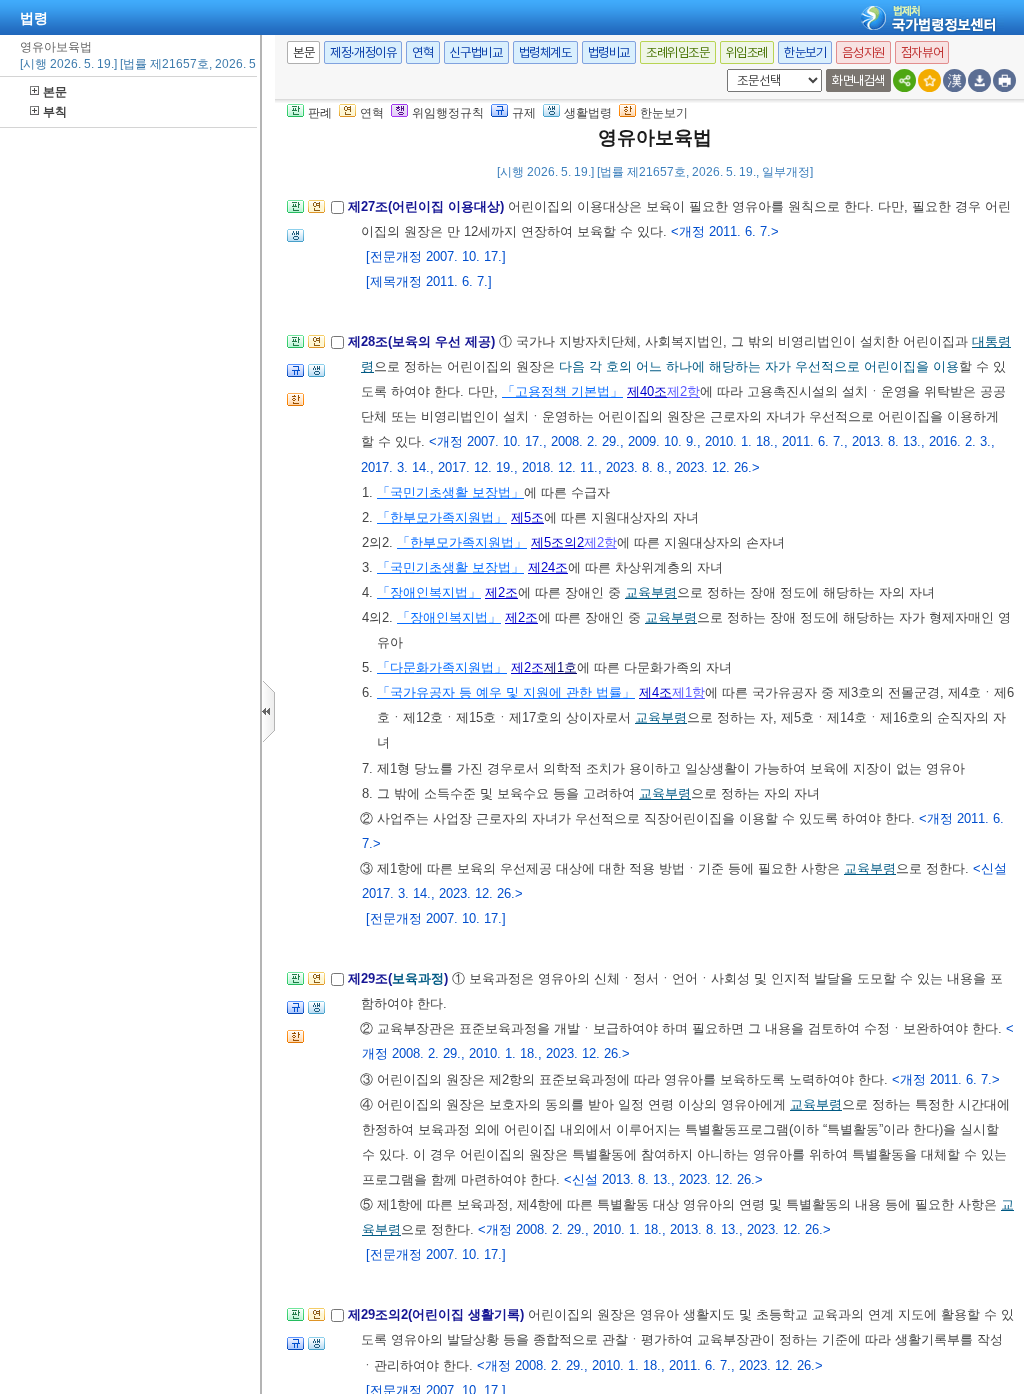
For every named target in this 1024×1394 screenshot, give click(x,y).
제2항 (683, 391)
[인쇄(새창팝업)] (1004, 80)
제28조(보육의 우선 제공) (423, 341)
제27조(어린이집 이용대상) (428, 206)
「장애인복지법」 (429, 592)
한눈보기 (805, 52)
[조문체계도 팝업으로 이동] (295, 212)
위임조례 (747, 52)
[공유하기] (904, 80)
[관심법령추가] (929, 80)
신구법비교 (476, 52)
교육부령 (651, 592)
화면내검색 (858, 80)
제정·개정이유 (363, 52)
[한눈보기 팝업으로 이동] (295, 405)
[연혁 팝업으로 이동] (316, 212)
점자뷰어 (922, 52)
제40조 (647, 391)
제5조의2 (557, 542)
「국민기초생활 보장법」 (450, 492)
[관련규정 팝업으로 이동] (295, 376)
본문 (55, 92)
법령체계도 (545, 52)
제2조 (501, 592)
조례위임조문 (678, 52)
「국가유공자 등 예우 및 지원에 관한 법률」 (506, 692)
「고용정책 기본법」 (562, 391)
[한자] (954, 80)
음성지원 (863, 52)
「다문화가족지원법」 (442, 667)
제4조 (655, 692)
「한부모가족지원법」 (442, 517)
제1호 (560, 667)
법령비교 (609, 52)
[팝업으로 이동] (295, 241)
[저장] (979, 80)
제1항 (688, 692)
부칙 (55, 112)
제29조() (400, 978)
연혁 (422, 52)
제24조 (548, 567)
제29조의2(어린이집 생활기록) (438, 1314)
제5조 (527, 517)
